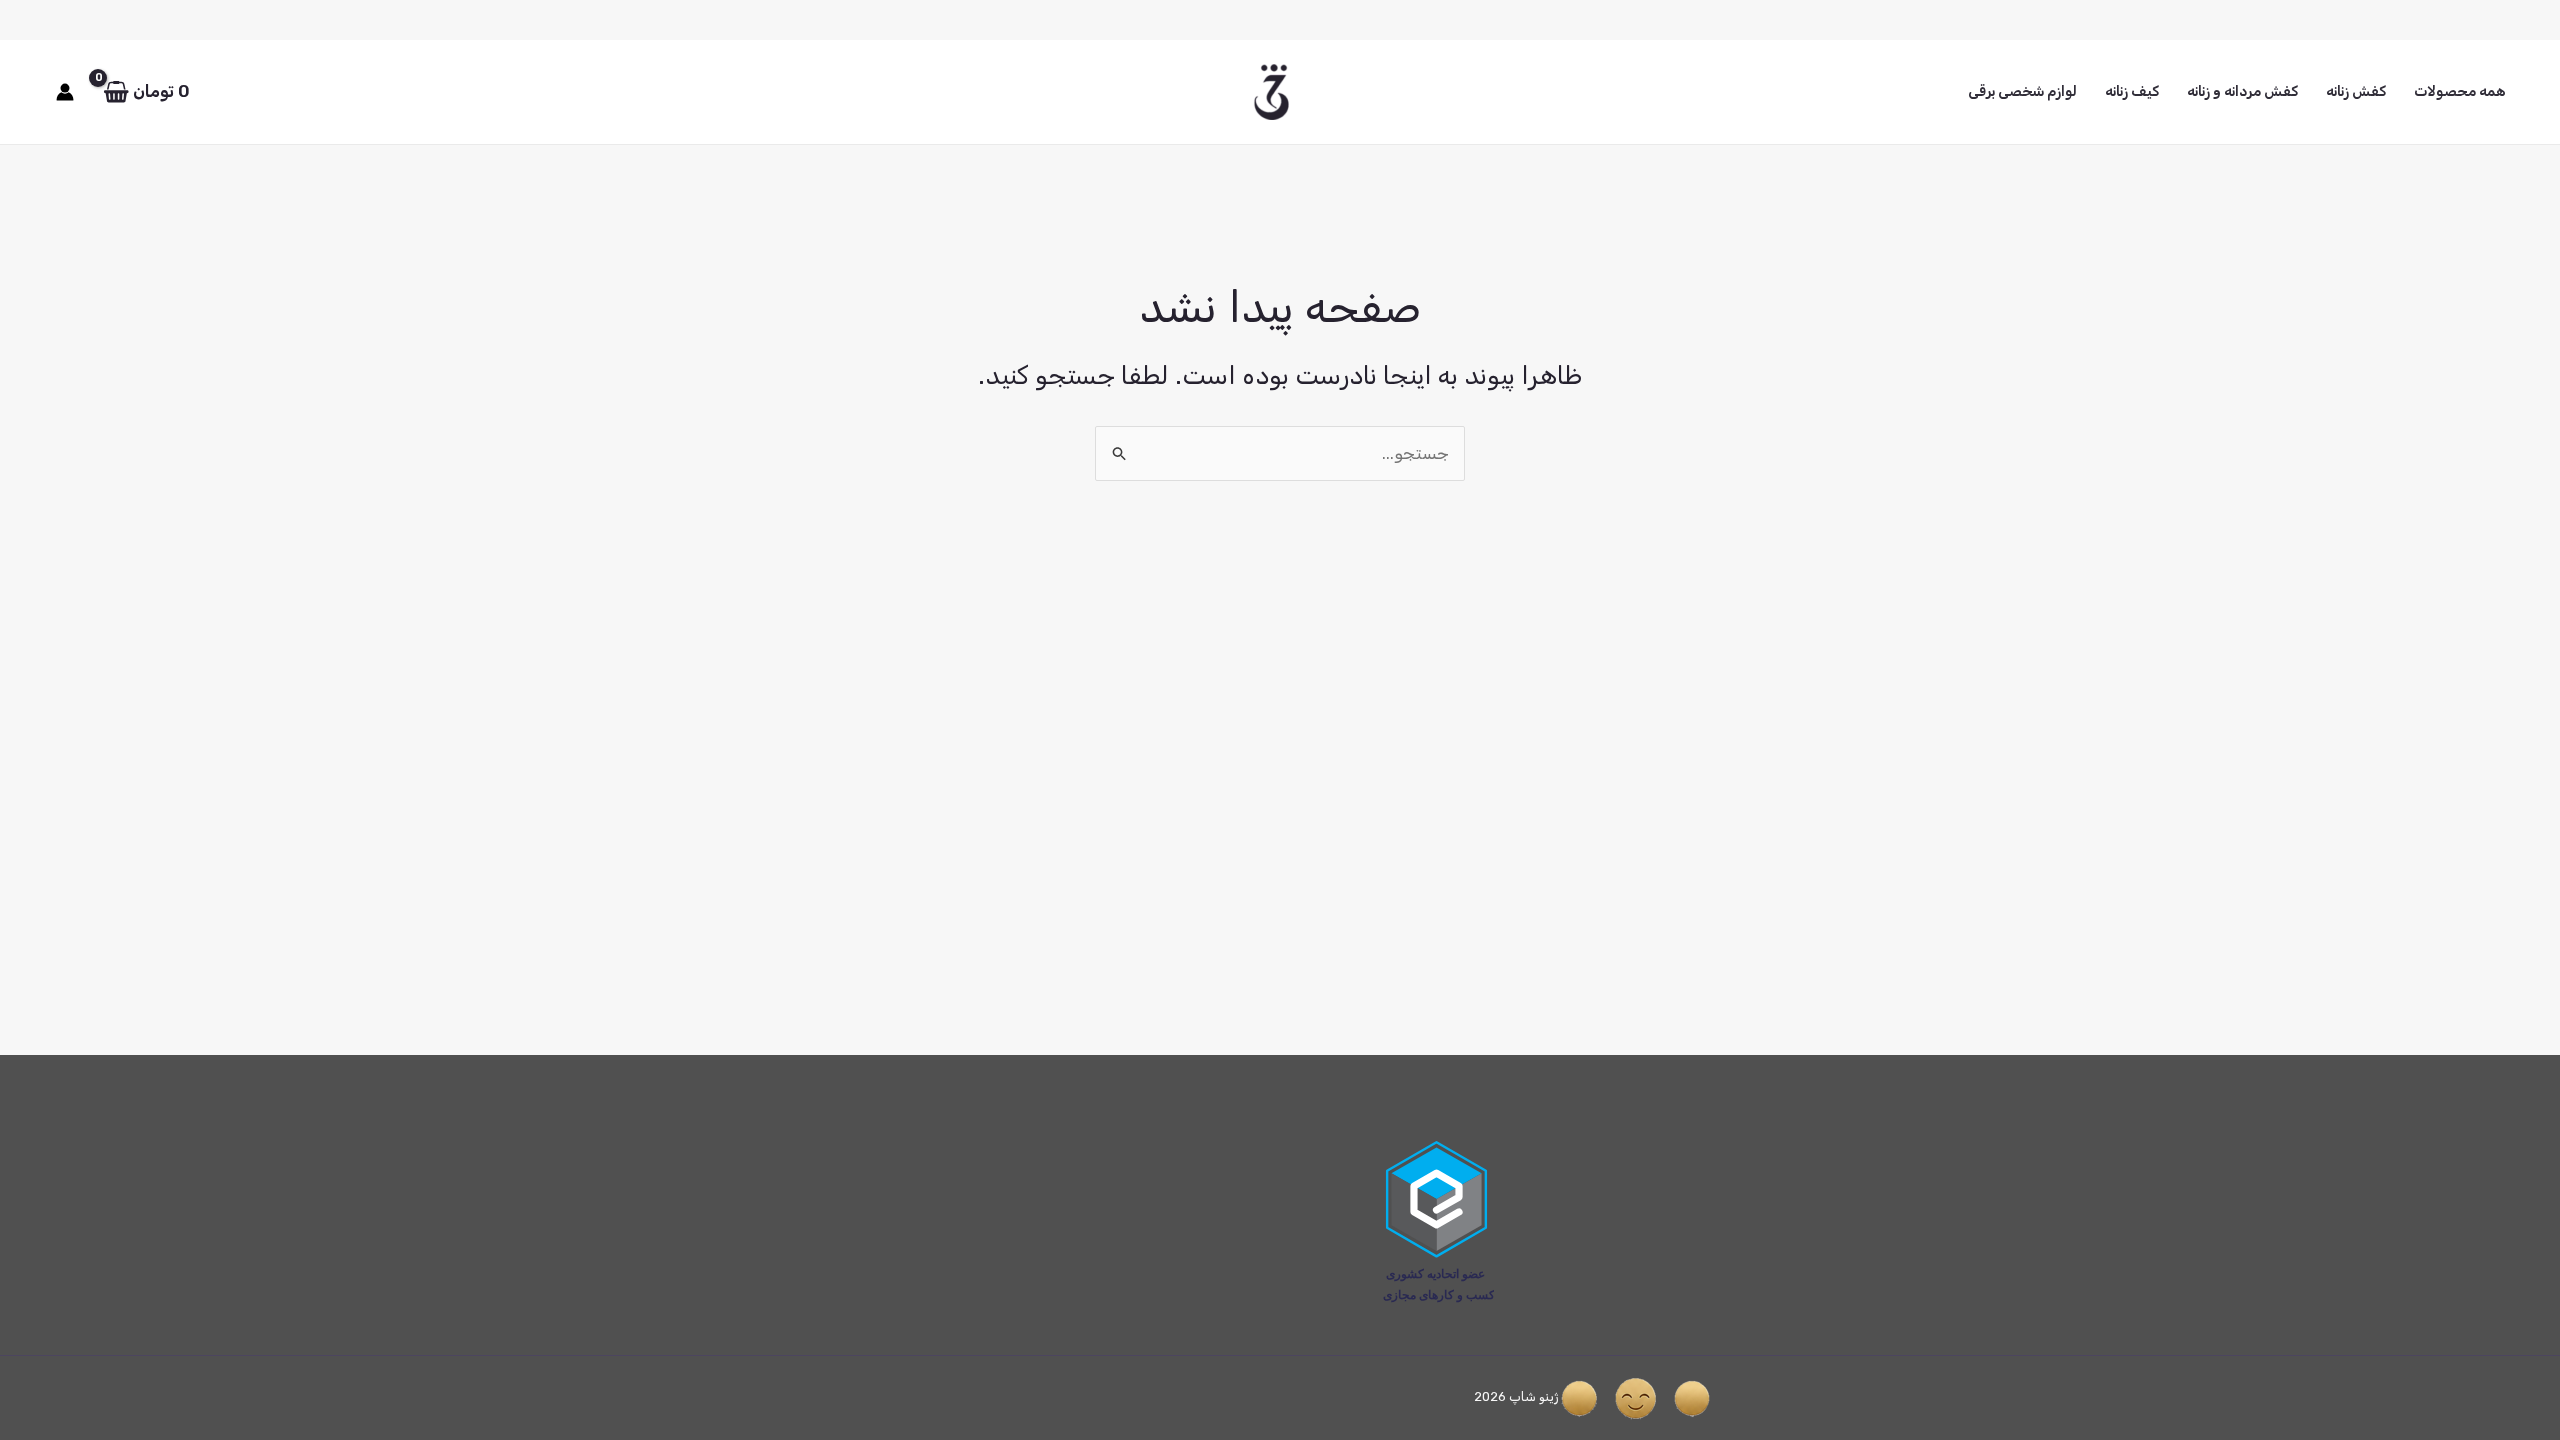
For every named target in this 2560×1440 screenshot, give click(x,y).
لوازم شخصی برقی (2022, 91)
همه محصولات (2460, 91)
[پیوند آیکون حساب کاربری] (65, 92)
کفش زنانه (2356, 91)
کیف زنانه (2132, 91)
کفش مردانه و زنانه (2242, 91)
